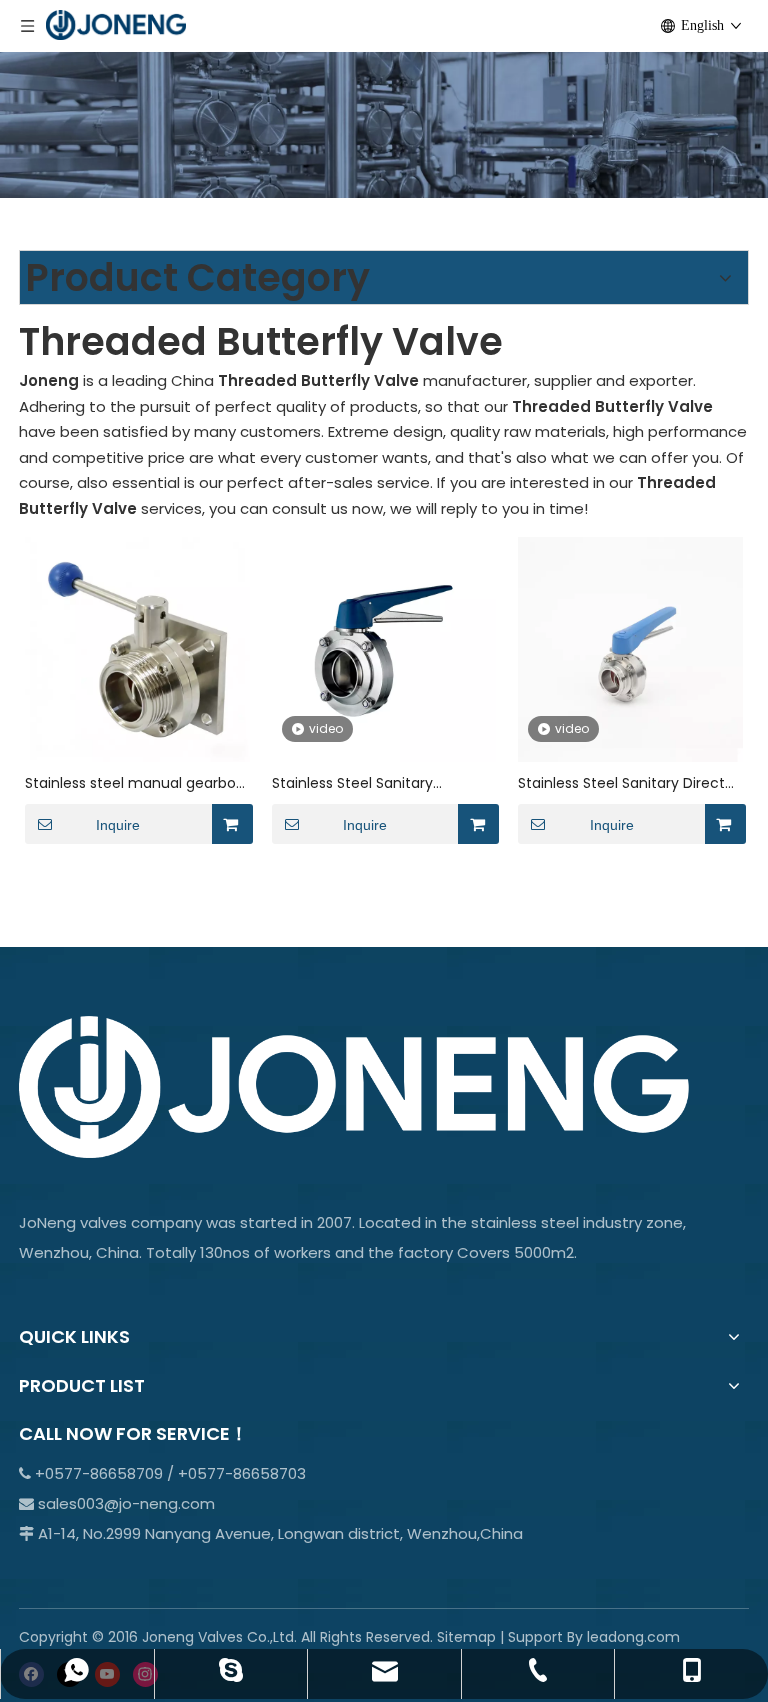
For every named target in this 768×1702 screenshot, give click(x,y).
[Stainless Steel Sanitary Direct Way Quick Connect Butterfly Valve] (630, 648)
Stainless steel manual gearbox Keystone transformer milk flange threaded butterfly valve (135, 783)
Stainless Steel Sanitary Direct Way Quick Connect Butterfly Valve (621, 783)
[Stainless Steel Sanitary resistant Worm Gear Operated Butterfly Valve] (384, 648)
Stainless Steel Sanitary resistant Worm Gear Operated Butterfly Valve (381, 783)
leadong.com (633, 1637)
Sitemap (466, 1637)
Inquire (118, 825)
